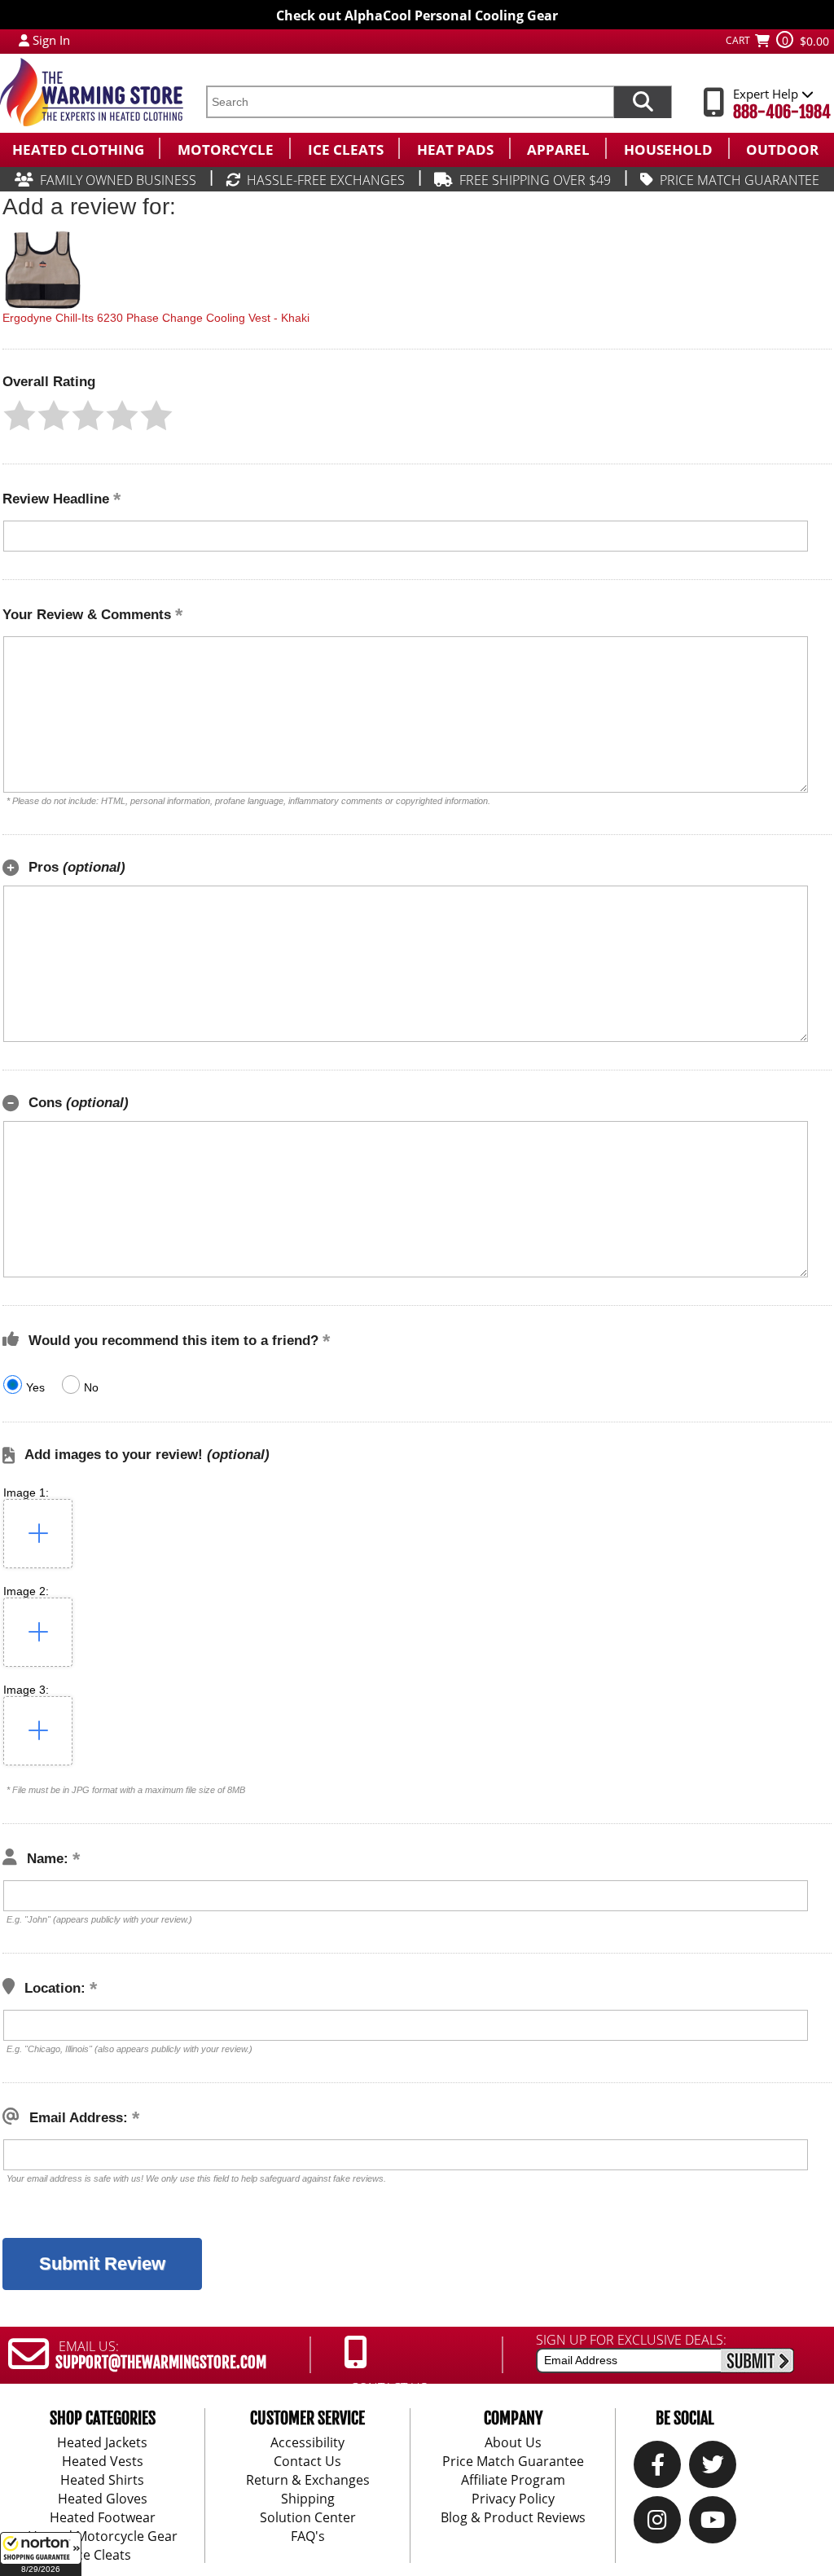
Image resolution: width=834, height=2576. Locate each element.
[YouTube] (713, 2524)
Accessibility (307, 2442)
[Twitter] (713, 2468)
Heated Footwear (103, 2517)
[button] (41, 2554)
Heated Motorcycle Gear (103, 2536)
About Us (513, 2442)
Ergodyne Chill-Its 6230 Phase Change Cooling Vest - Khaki (156, 318)
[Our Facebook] (658, 2468)
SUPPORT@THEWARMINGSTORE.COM (161, 2363)
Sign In (51, 40)
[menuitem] (79, 148)
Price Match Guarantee (513, 2461)
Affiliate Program (513, 2480)
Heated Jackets (102, 2442)
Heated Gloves (103, 2499)
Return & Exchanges (308, 2480)
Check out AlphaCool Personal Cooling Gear (417, 15)
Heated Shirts (102, 2480)
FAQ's (308, 2536)
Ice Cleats (102, 2555)
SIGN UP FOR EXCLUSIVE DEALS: (631, 2340)
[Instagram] (657, 2524)
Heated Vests (103, 2461)
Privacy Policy (513, 2499)
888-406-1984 (782, 112)
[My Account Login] (24, 40)
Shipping (308, 2499)
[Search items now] (643, 102)
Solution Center (308, 2517)
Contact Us (307, 2461)
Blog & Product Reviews (513, 2517)
